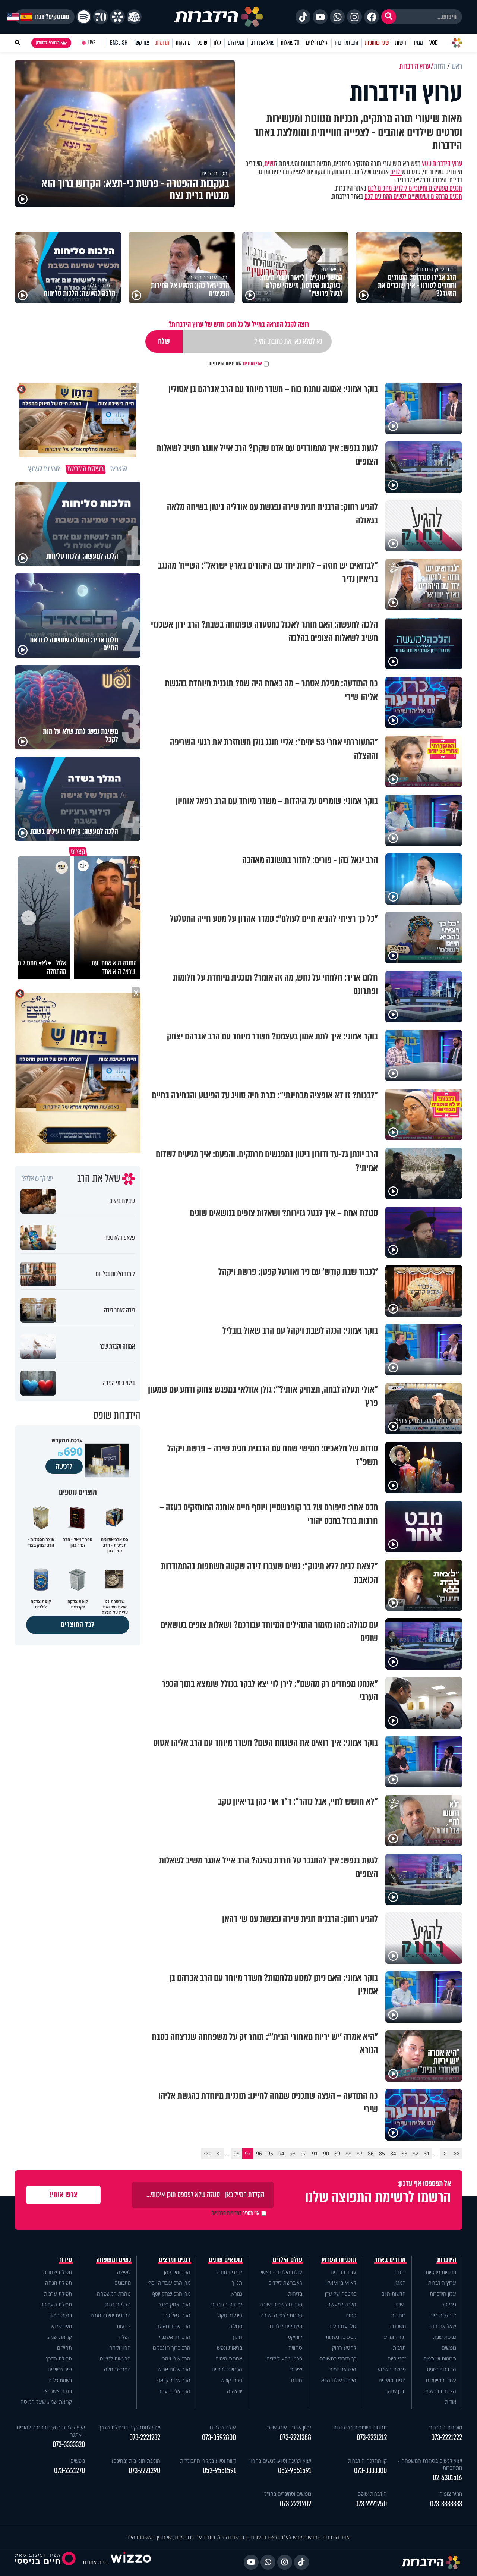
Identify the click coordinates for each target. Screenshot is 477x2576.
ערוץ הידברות (442, 2283)
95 (270, 2153)
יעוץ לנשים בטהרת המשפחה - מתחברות (430, 2464)
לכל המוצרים (78, 1625)
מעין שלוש (61, 2326)
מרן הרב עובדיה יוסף (169, 2283)
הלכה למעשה (342, 2304)
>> (207, 2153)
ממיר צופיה (451, 2494)
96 (259, 2153)
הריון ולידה (120, 2348)
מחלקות (183, 43)
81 (427, 2153)
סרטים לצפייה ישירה (281, 2304)
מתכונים (123, 2283)
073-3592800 (219, 2437)
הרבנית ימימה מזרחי (110, 2315)
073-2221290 (144, 2471)
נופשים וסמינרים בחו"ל (288, 2494)
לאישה (124, 2272)
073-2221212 (372, 2437)
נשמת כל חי (60, 2380)
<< (457, 2153)
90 (326, 2153)
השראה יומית (343, 2369)
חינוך (237, 2337)
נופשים (449, 2348)
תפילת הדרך (59, 2358)
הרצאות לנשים (115, 2358)
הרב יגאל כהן (177, 2315)
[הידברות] (219, 17)
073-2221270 (70, 2471)
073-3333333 (446, 2504)
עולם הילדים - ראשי (282, 2272)
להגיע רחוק (344, 2348)
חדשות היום (394, 2294)
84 (393, 2153)
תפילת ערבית (58, 2294)
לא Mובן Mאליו (341, 2283)
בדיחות (295, 2294)
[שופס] (117, 17)
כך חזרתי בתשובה (338, 2358)
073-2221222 (447, 2437)
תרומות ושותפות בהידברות (360, 2427)
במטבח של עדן (341, 2294)
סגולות (236, 2326)
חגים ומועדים (392, 2380)
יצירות (296, 2369)
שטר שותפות (377, 43)
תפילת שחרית (57, 2272)
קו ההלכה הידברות (367, 2461)
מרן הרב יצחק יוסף (171, 2294)
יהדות (400, 2272)
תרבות (399, 2348)
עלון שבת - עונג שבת (289, 2427)
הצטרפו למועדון (48, 43)
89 (337, 2153)
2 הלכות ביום (443, 2315)
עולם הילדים (317, 43)
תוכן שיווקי (396, 2391)
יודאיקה (235, 2391)
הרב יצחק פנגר (174, 2304)
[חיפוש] (389, 17)
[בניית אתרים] (131, 2562)
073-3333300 (370, 2471)
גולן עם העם (343, 2326)
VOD (433, 43)
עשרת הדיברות (227, 2304)
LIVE (91, 43)
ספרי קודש (231, 2380)
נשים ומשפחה (114, 2260)
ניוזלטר (449, 2304)
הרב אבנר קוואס (174, 2380)
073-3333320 (69, 2445)
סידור (66, 2260)
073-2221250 (371, 2504)
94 (281, 2153)
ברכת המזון (61, 2315)
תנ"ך (237, 2283)
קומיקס (295, 2337)
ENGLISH (119, 43)
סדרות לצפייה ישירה (281, 2315)
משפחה (398, 2326)
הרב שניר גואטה (173, 2326)
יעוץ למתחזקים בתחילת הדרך (129, 2427)
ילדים (396, 172)
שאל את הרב (263, 43)
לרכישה (64, 1466)
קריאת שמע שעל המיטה (46, 2402)
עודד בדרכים (343, 2272)
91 (315, 2153)
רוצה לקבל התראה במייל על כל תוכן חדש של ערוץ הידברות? (239, 324)
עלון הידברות (443, 2294)
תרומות (162, 43)
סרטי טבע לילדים (284, 2358)
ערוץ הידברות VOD (442, 164)
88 (348, 2153)
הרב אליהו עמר (175, 2391)
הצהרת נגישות (441, 2391)
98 (237, 2153)
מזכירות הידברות (446, 2427)
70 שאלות (290, 43)
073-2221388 (295, 2437)
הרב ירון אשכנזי (175, 2337)
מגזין (418, 43)
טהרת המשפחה (114, 2294)
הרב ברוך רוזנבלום (172, 2348)
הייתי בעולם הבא (339, 2380)
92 (304, 2153)
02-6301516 (447, 2478)
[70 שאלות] (101, 17)
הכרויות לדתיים (227, 2369)
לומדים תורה (229, 2272)
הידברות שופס (442, 2369)
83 (404, 2153)
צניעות (124, 2326)
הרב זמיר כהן (347, 43)
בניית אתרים (96, 2562)
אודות (451, 2402)
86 (371, 2153)
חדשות (401, 43)
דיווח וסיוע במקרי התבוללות (208, 2461)
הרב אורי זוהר (176, 2358)
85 (382, 2153)
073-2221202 (296, 2504)
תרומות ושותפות (440, 2358)
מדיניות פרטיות (441, 2272)
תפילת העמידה (56, 2304)
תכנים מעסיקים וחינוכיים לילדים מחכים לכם (415, 188)
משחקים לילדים (286, 2326)
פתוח (351, 2315)
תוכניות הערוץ (339, 2260)
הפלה (125, 2337)
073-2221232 (145, 2437)
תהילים (64, 2348)
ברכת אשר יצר (57, 2391)
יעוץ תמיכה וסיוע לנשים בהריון (280, 2461)
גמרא (237, 2294)
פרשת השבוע (392, 2369)
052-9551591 (295, 2471)
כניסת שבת (445, 2337)
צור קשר (141, 43)
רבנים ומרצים (175, 2260)
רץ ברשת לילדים (285, 2283)
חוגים (297, 2380)
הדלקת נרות (118, 2304)
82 (416, 2153)
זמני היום (236, 43)
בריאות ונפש (230, 2348)
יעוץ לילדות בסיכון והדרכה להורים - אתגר (51, 2431)
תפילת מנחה (59, 2283)
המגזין (400, 2283)
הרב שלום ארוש (174, 2369)
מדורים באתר (390, 2260)
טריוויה (295, 2348)
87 (360, 2153)
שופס (202, 43)
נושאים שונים (225, 2260)
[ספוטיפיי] (84, 17)
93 (293, 2153)
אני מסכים (235, 364)
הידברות (447, 2260)
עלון (217, 43)
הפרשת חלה (117, 2369)
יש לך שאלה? (37, 1179)
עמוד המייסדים (441, 2380)
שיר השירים (60, 2369)
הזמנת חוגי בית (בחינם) (136, 2461)
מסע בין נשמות (341, 2337)
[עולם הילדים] (134, 17)
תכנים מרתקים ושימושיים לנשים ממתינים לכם (413, 196)
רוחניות (398, 2315)
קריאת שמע (60, 2337)
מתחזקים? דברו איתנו (45, 17)
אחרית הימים (229, 2358)
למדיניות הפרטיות (225, 364)
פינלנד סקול (230, 2315)
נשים (270, 164)
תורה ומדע (395, 2337)
